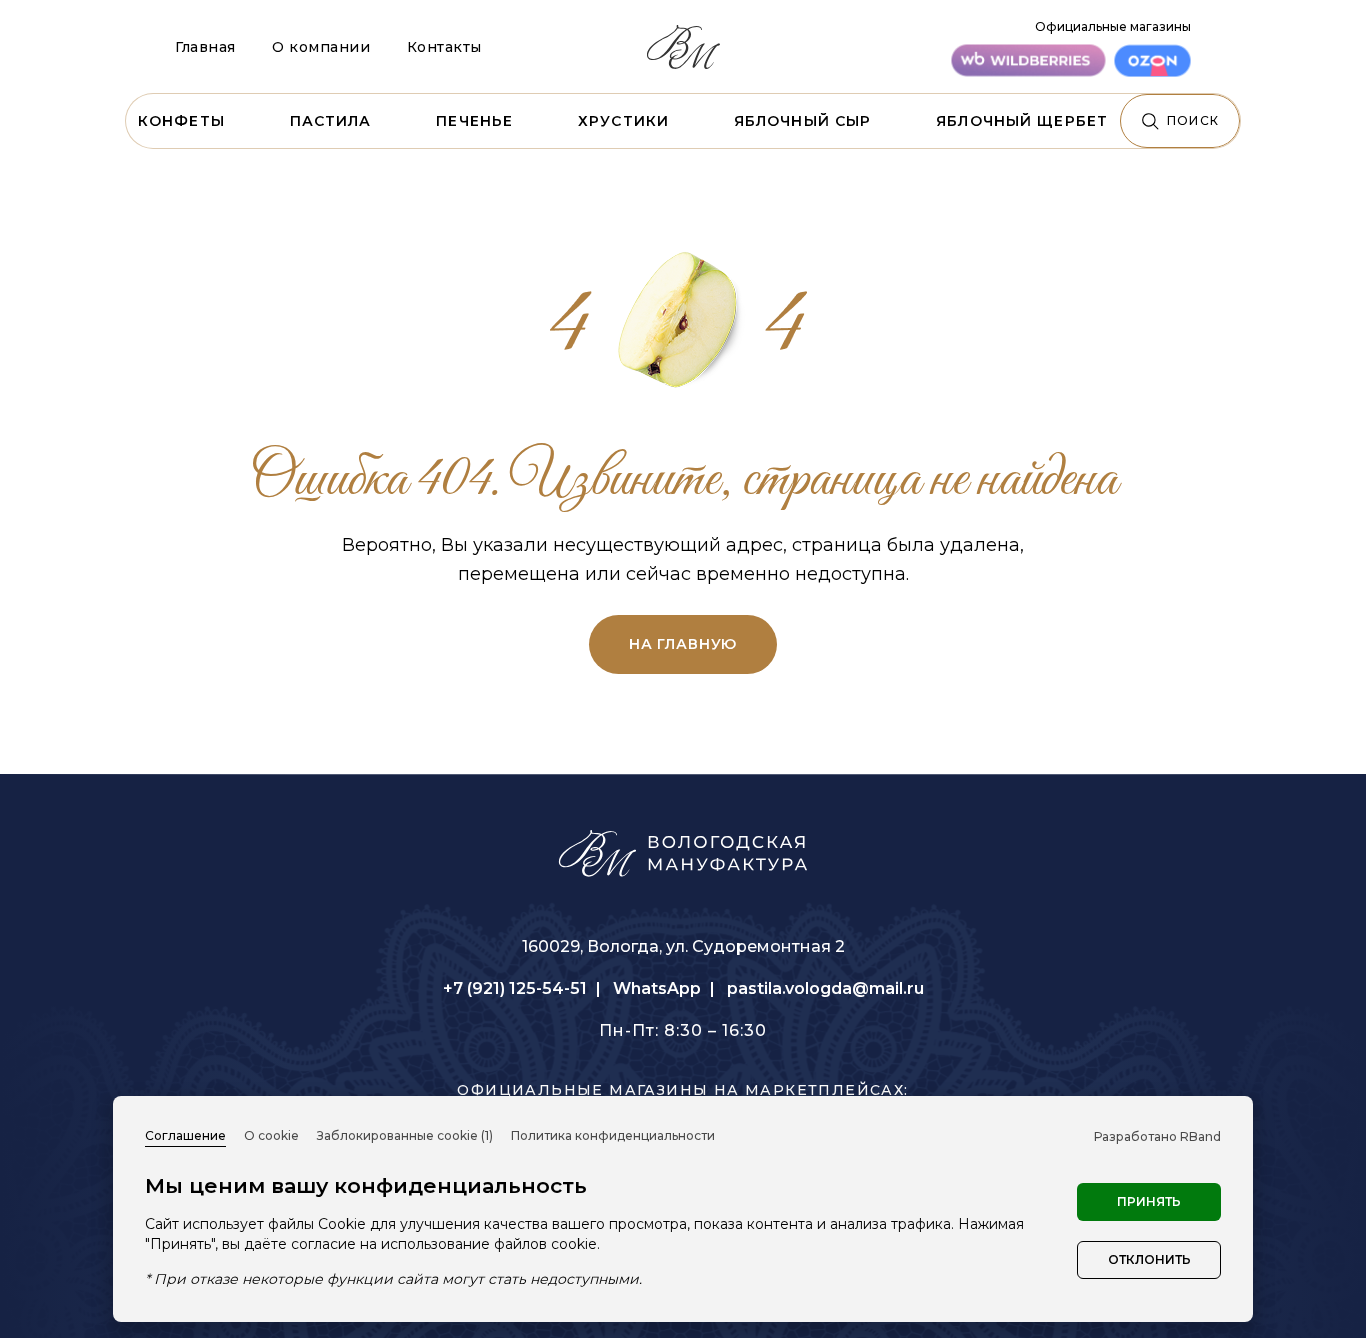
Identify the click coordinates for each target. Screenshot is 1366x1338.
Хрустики (623, 121)
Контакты (444, 47)
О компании (321, 47)
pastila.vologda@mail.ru (825, 988)
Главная (205, 47)
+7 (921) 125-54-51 (515, 988)
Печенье (474, 121)
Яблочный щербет (1022, 121)
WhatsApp (657, 988)
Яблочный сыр (802, 121)
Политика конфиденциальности (613, 1135)
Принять (1149, 1201)
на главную (683, 644)
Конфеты (181, 121)
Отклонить (1149, 1259)
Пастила (331, 121)
